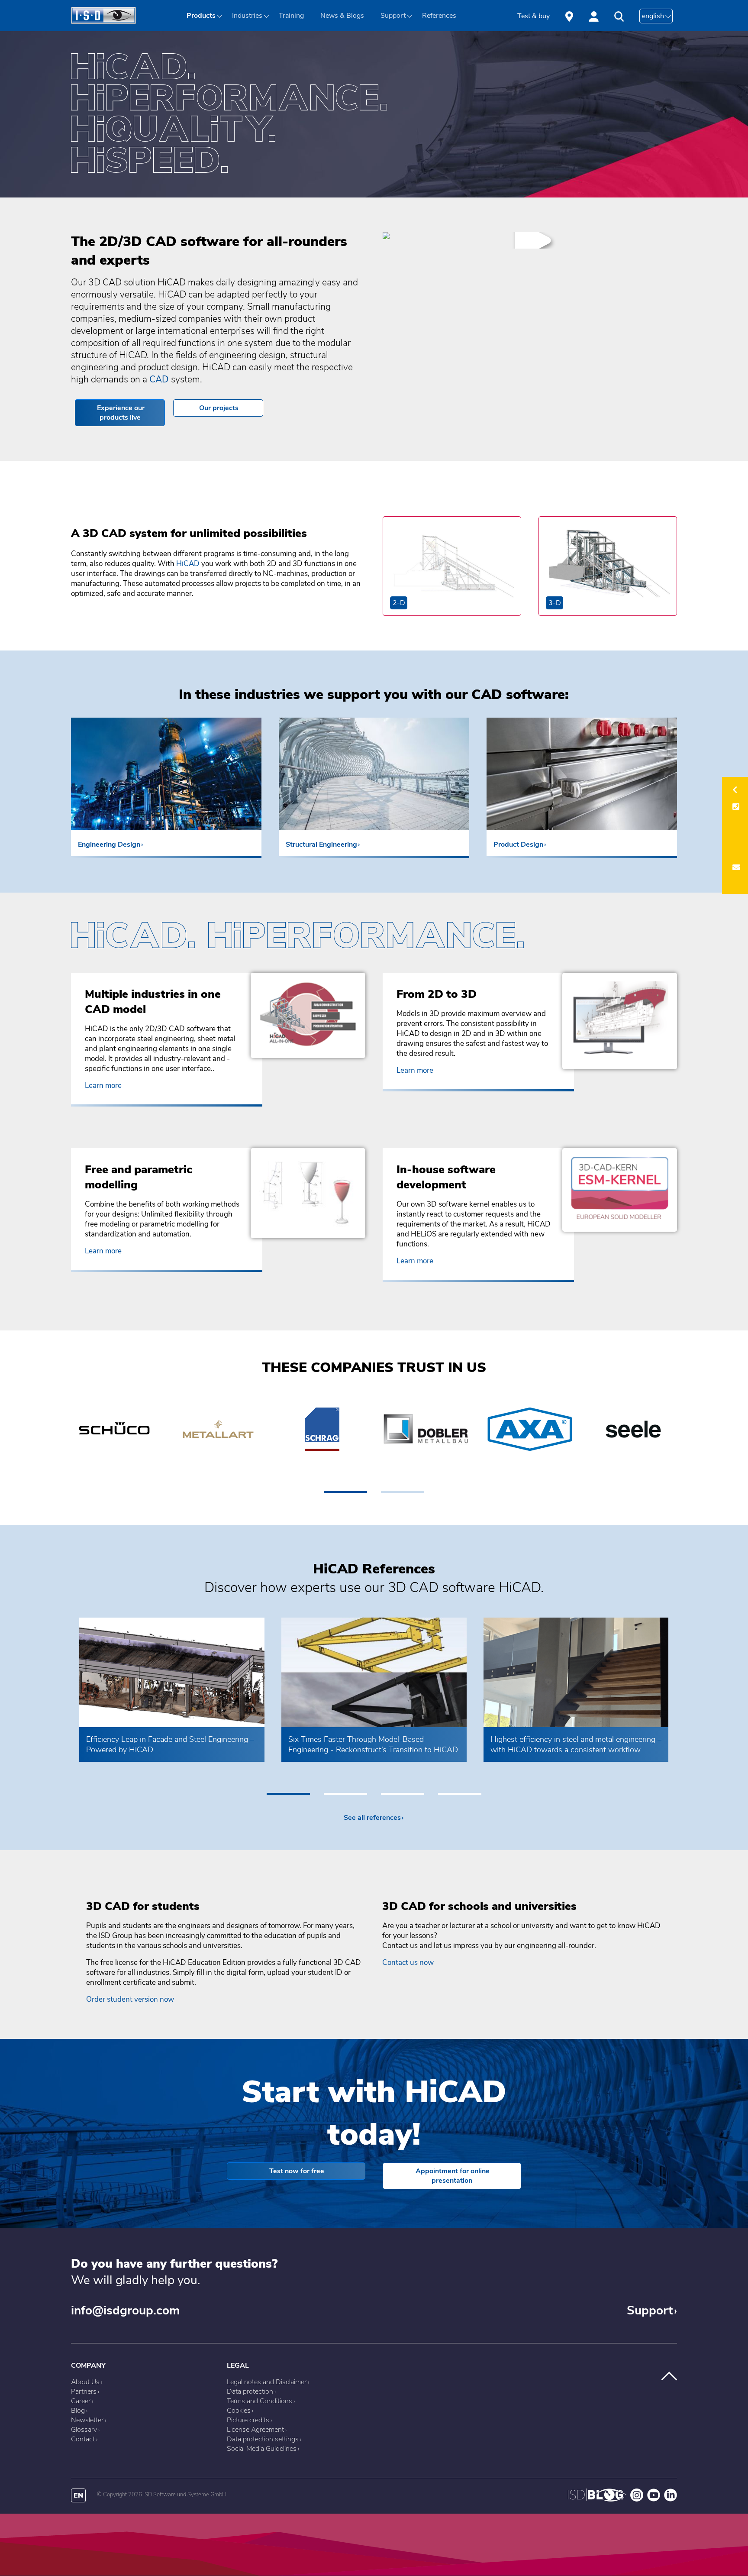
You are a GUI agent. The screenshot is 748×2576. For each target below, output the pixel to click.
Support (650, 2311)
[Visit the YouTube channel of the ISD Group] (654, 2499)
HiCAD (189, 564)
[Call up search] (619, 17)
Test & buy (534, 16)
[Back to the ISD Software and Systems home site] (103, 22)
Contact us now (408, 1963)
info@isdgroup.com (125, 2311)
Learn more (103, 1086)
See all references (372, 1818)
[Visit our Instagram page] (637, 2499)
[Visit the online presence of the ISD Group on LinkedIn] (671, 2499)
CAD (159, 379)
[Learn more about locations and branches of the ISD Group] (569, 16)
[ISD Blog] (597, 2499)
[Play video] (386, 244)
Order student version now (130, 1999)
